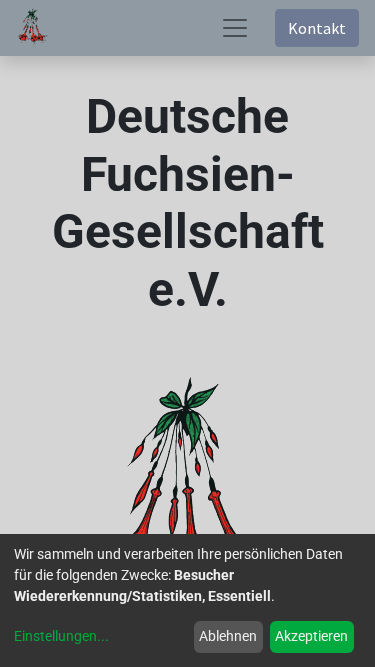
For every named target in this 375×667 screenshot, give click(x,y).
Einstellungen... (61, 636)
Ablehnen (228, 636)
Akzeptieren (311, 636)
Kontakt (317, 28)
